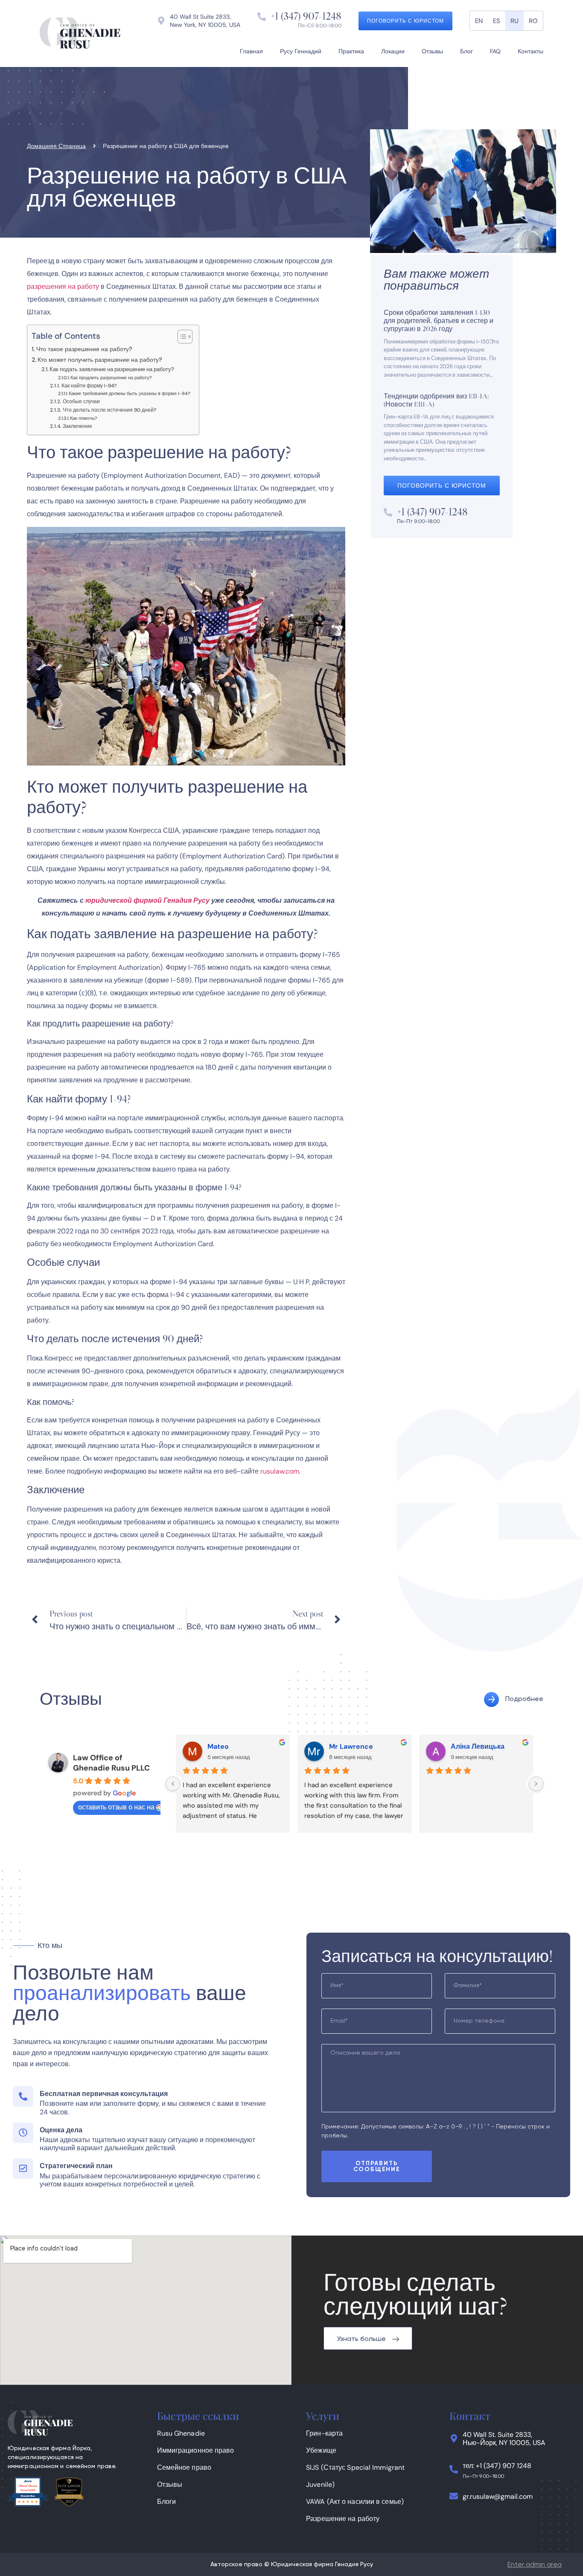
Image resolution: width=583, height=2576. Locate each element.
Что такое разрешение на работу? (84, 349)
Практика (351, 51)
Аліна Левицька (478, 1746)
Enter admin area (535, 2565)
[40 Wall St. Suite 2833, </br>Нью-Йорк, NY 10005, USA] (454, 2439)
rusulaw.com (280, 1471)
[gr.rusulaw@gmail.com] (454, 2496)
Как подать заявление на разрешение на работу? (112, 369)
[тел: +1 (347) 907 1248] (454, 2469)
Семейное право (184, 2467)
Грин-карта (324, 2433)
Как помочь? (84, 418)
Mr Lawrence (351, 1746)
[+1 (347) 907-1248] (262, 17)
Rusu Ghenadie (181, 2433)
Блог (466, 51)
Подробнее (524, 1699)
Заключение (77, 426)
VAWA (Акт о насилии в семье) (355, 2502)
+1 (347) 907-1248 (306, 16)
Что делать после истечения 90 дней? (109, 410)
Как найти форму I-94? (89, 386)
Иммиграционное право (196, 2450)
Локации (393, 51)
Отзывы (432, 51)
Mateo (218, 1746)
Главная (251, 51)
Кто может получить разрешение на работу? (100, 360)
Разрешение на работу (343, 2519)
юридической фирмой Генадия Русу (147, 900)
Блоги (167, 2502)
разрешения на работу (63, 286)
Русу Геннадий (301, 51)
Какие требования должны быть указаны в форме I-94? (130, 394)
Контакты (531, 51)
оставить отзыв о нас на (116, 1807)
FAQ (495, 51)
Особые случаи (81, 401)
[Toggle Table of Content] (181, 337)
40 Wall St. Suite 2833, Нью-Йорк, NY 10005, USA (504, 2439)
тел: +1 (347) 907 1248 (497, 2466)
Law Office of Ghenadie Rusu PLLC (111, 1763)
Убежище (321, 2450)
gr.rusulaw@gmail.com (498, 2496)
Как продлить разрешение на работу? (111, 378)
